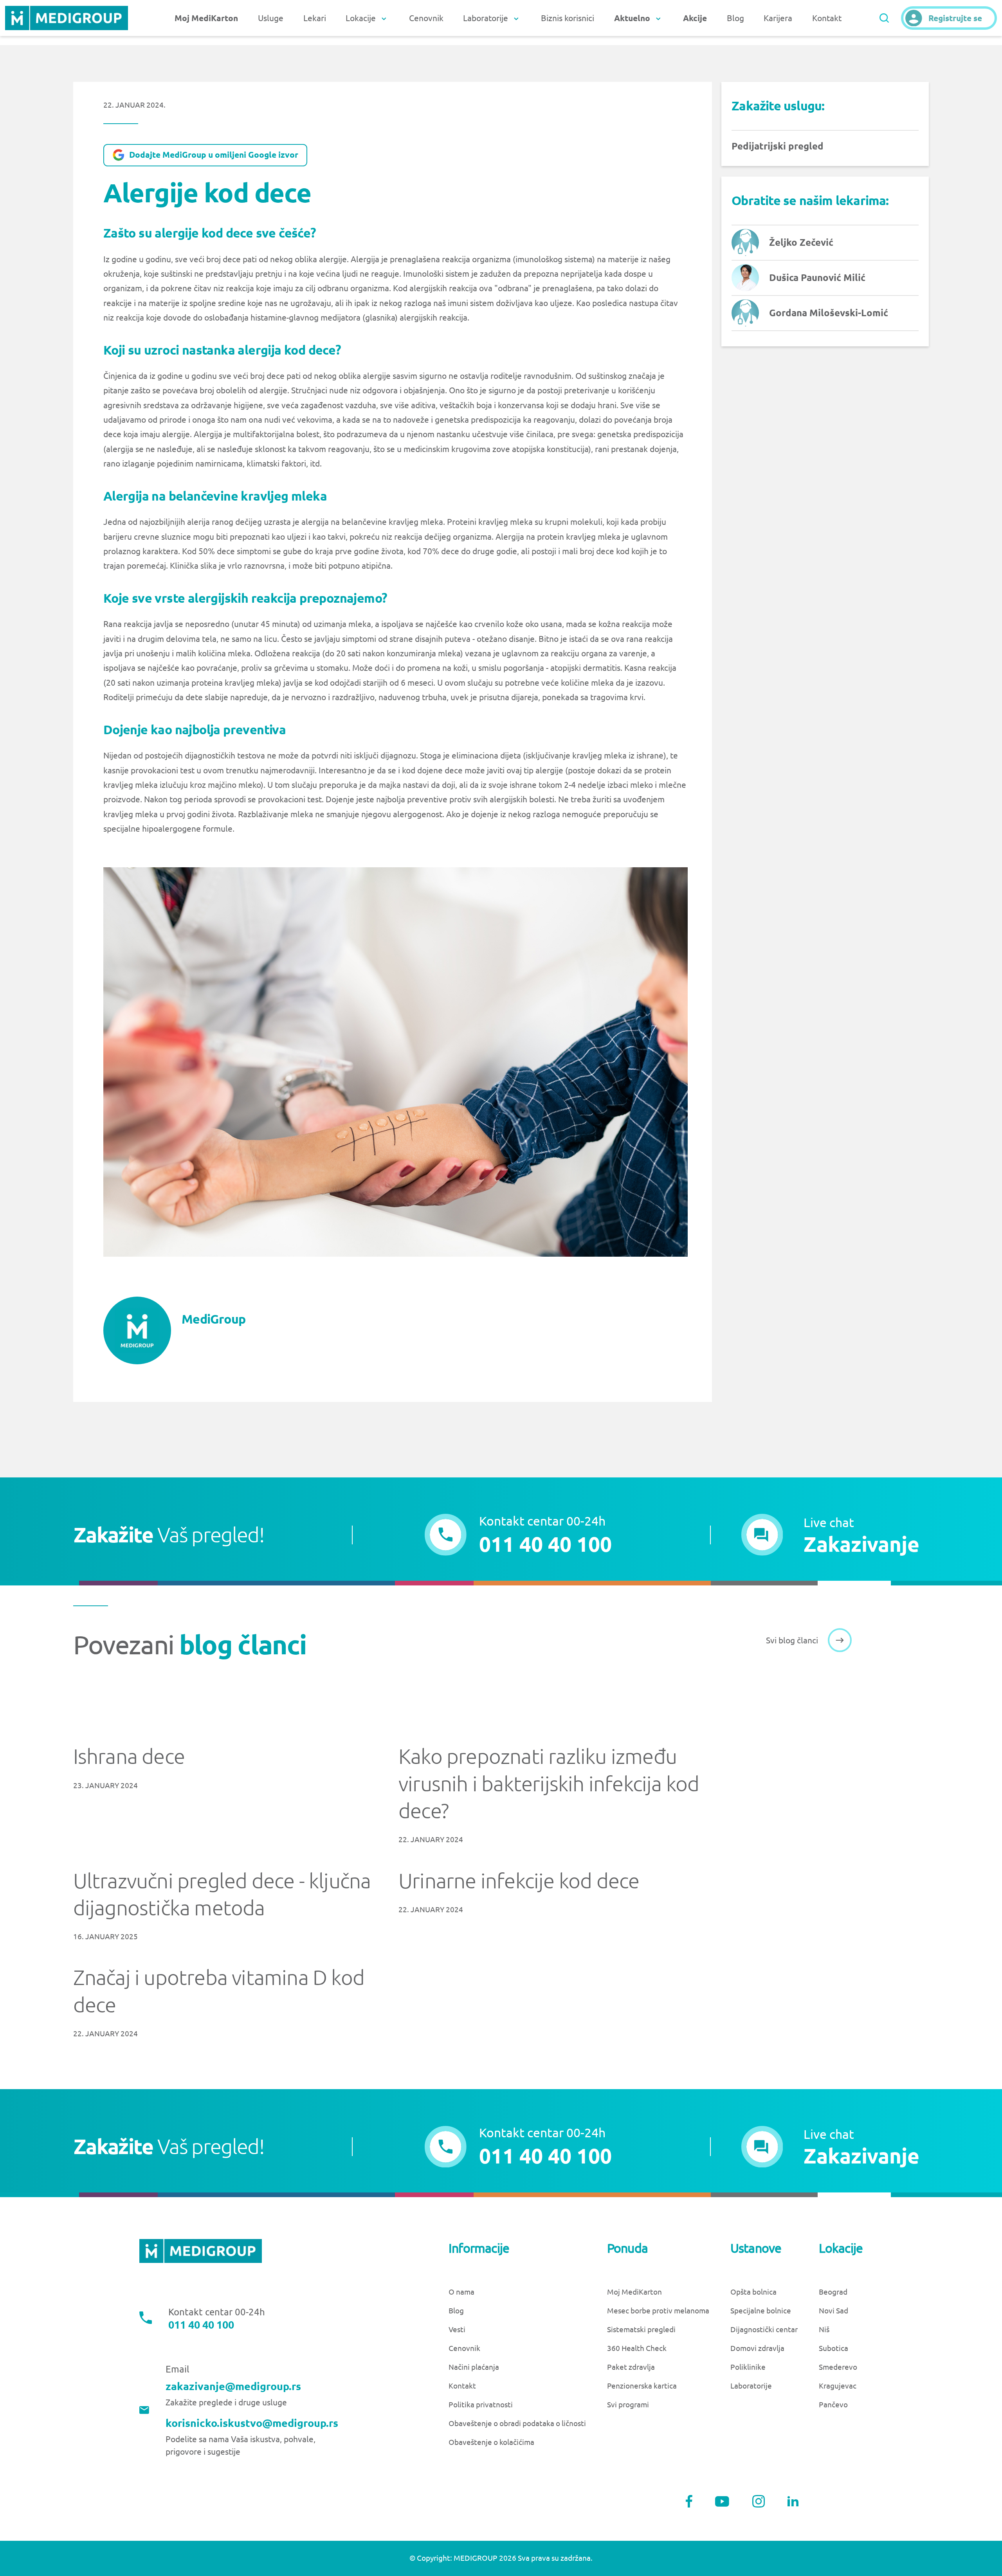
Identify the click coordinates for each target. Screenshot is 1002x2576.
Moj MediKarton (634, 2292)
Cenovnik (426, 18)
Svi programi (628, 2405)
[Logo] (66, 18)
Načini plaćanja (474, 2367)
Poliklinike (748, 2367)
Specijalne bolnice (761, 2311)
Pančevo (833, 2405)
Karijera (778, 18)
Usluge (271, 18)
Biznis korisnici (568, 18)
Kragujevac (838, 2386)
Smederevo (838, 2367)
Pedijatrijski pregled (778, 146)
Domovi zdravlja (757, 2348)
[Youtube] (722, 2501)
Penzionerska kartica (642, 2386)
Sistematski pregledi (641, 2330)
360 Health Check (637, 2348)
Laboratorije (751, 2386)
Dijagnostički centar (764, 2330)
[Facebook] (689, 2501)
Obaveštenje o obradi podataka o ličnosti (517, 2424)
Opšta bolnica (753, 2292)
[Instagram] (759, 2501)
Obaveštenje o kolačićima (491, 2442)
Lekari (315, 18)
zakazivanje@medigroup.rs (233, 2386)
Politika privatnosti (481, 2405)
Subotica (833, 2348)
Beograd (833, 2292)
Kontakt (827, 18)
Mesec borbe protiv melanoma (658, 2311)
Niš (824, 2330)
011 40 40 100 (201, 2325)
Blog (735, 18)
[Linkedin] (793, 2501)
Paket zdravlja (631, 2367)
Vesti (457, 2330)
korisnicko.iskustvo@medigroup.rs (252, 2423)
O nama (461, 2292)
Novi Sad (833, 2311)
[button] (831, 1535)
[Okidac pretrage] (884, 18)
